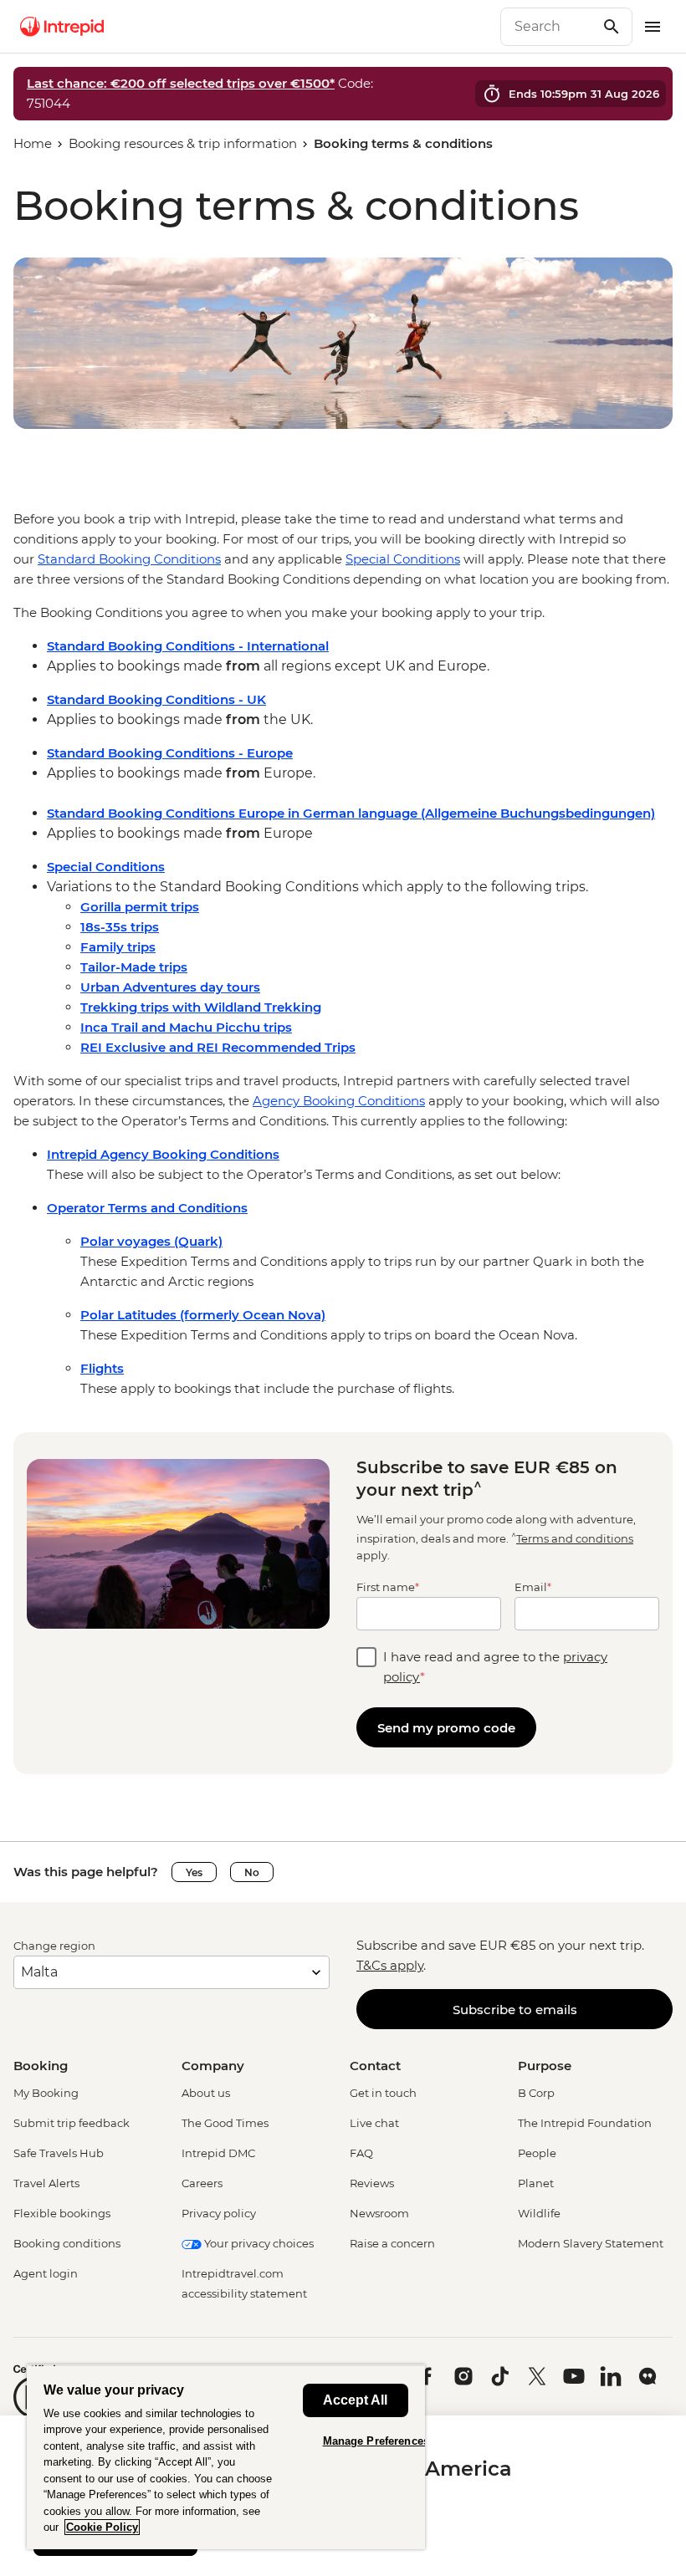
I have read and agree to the (495, 1667)
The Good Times (225, 2123)
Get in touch (383, 2093)
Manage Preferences (376, 2441)
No (252, 1872)
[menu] (653, 27)
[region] (343, 549)
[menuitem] (62, 27)
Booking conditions (67, 2243)
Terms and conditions (575, 1538)
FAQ (361, 2153)
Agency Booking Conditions (339, 1101)
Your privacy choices (258, 2243)
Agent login (46, 2273)
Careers (202, 2183)
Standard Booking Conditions (129, 559)
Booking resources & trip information (183, 143)
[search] (548, 27)
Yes (194, 1872)
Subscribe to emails (515, 2010)
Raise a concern (392, 2243)
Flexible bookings (62, 2213)
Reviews (372, 2183)
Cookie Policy (102, 2527)
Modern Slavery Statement (591, 2243)
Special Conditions (403, 559)
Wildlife (539, 2213)
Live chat (374, 2123)
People (537, 2153)
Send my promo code (446, 1728)
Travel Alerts (46, 2183)
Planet (536, 2183)
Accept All (355, 2400)
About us (206, 2093)
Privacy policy (219, 2213)
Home (33, 143)
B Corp (536, 2093)
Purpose (545, 2066)
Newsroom (379, 2213)
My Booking (46, 2093)
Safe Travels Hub (59, 2153)
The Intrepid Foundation (585, 2123)
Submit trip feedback (72, 2123)
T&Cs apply (390, 1965)
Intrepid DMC (218, 2153)
